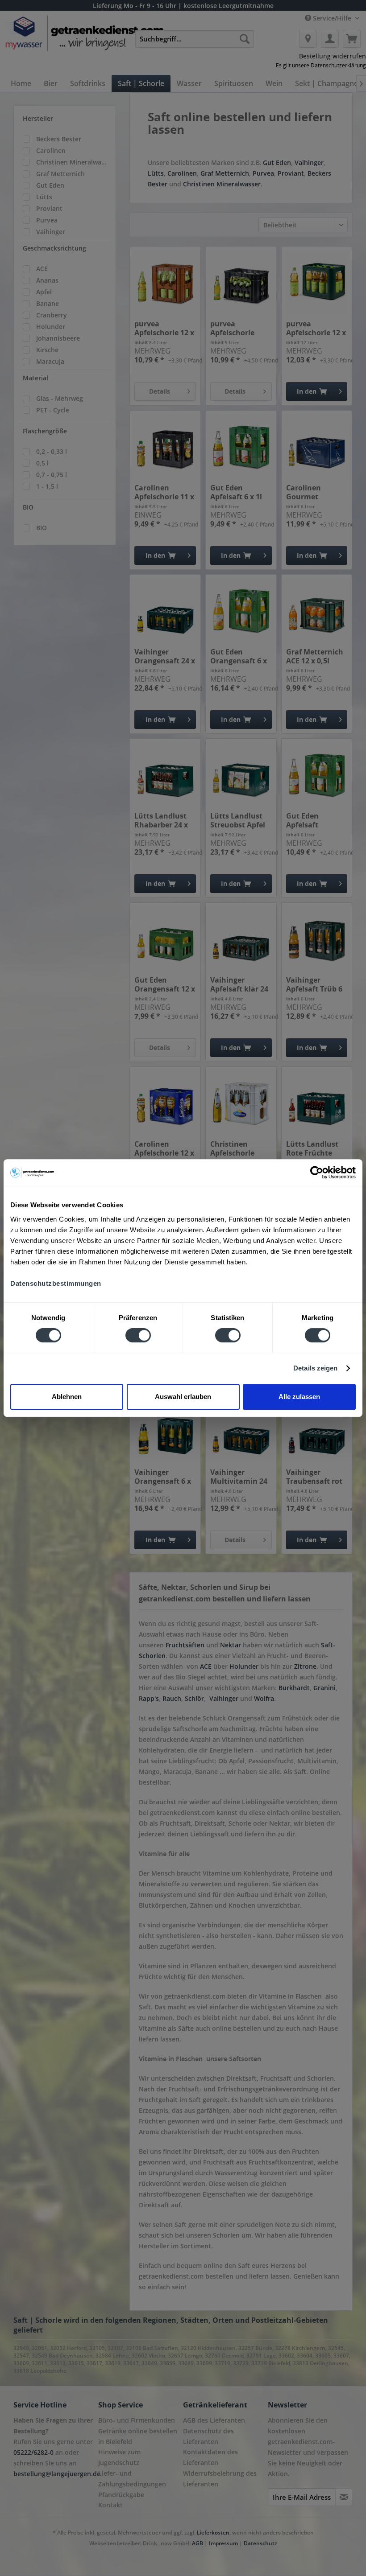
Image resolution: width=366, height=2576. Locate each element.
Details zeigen (315, 1368)
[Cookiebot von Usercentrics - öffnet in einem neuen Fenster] (317, 1173)
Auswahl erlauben (183, 1397)
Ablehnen (67, 1397)
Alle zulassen (299, 1397)
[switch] (138, 1335)
